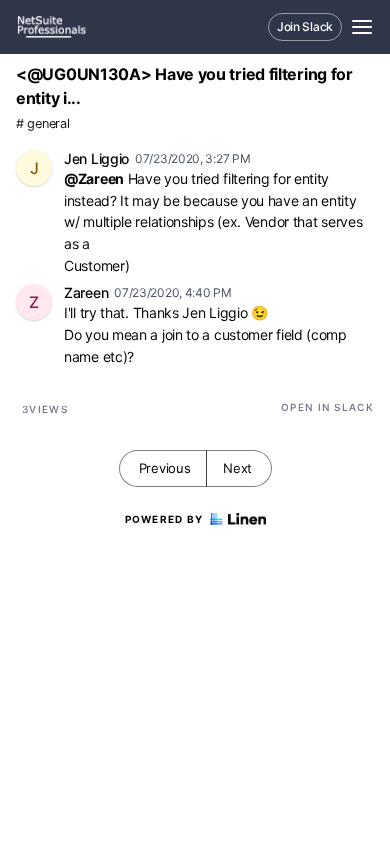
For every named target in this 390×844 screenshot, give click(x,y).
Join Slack (305, 26)
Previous (165, 468)
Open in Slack (327, 407)
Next (237, 468)
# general (42, 123)
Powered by (164, 519)
